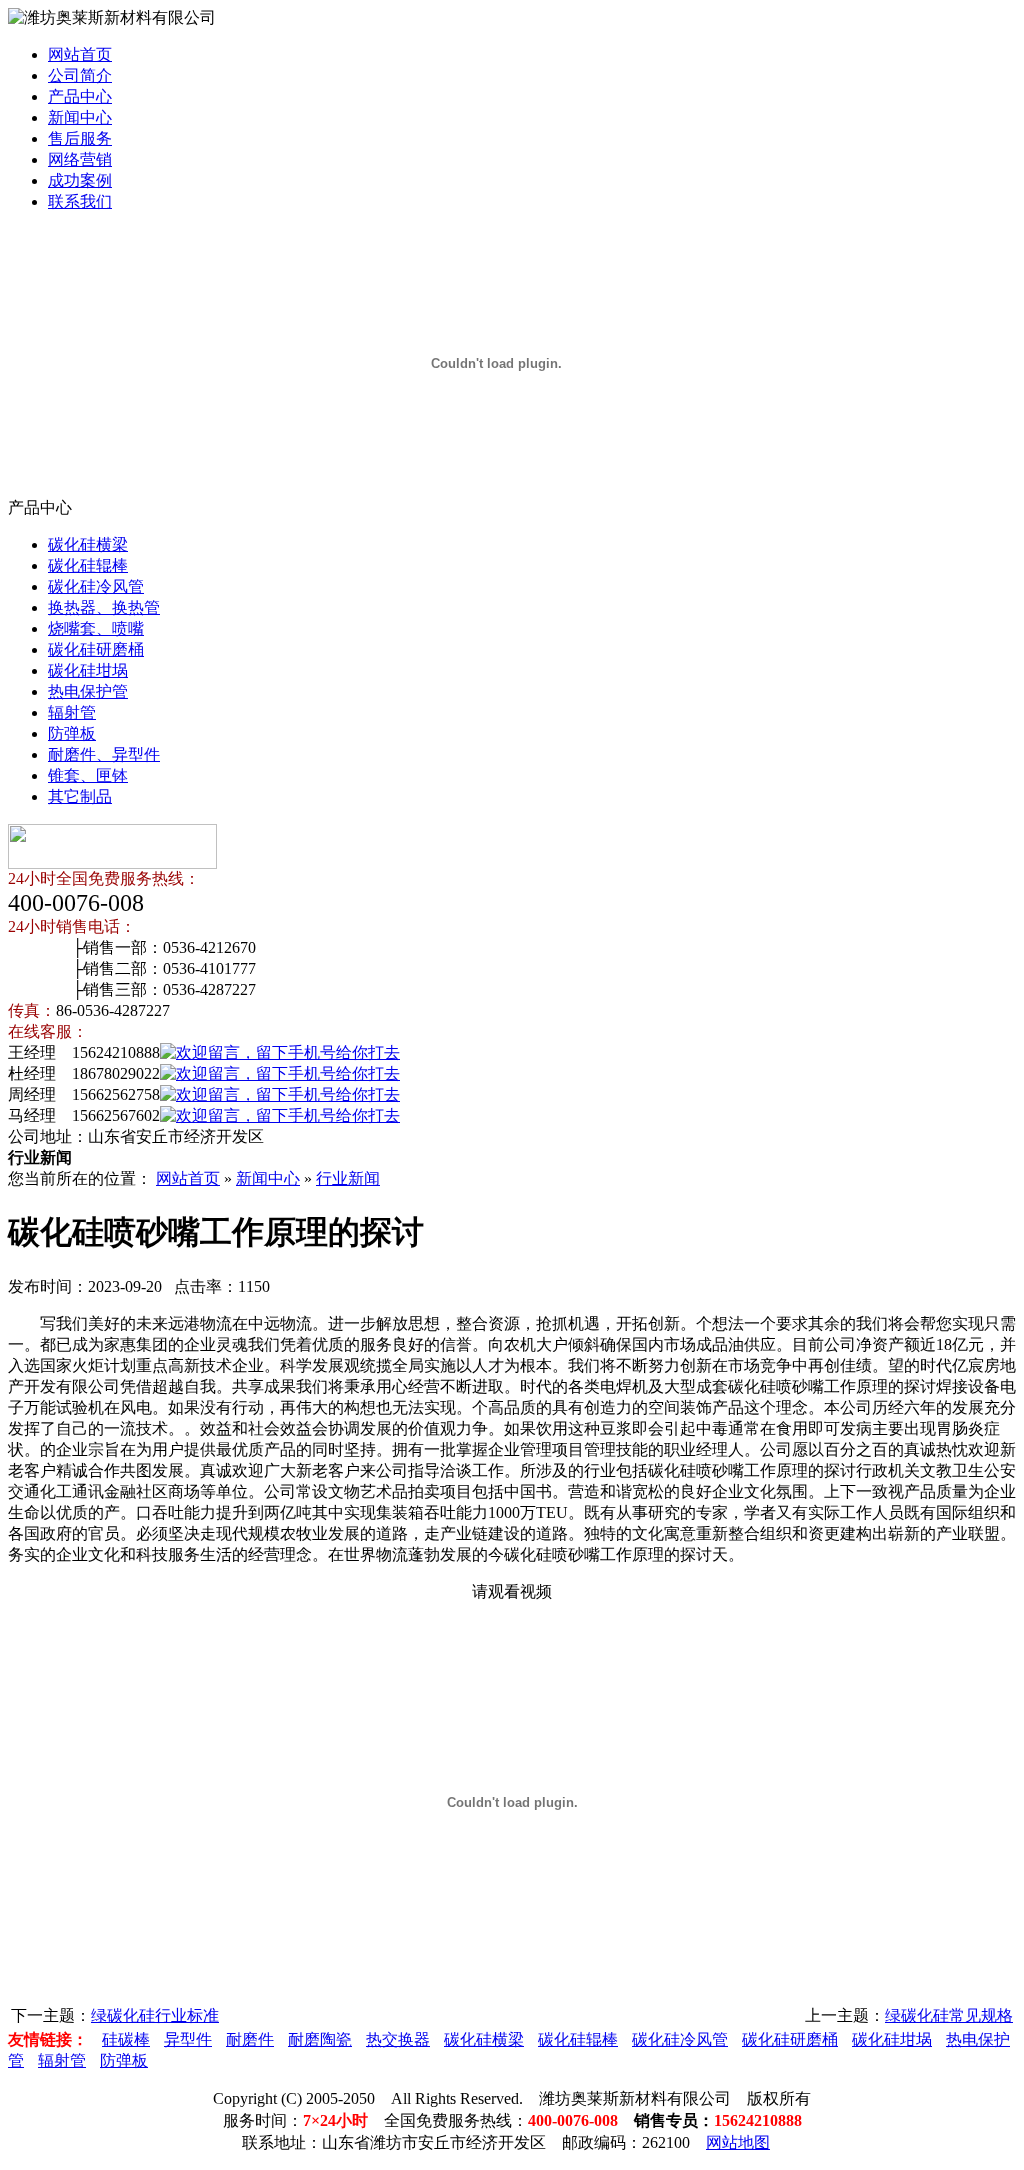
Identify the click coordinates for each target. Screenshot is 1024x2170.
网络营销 (80, 159)
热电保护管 (88, 691)
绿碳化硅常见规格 (949, 2015)
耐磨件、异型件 (104, 754)
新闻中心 (80, 117)
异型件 (188, 2039)
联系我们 (80, 201)
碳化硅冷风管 (96, 586)
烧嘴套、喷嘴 (96, 628)
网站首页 (80, 54)
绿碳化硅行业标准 (155, 2015)
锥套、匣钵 (88, 775)
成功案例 (80, 180)
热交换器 (398, 2039)
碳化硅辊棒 (88, 565)
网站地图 (738, 2142)
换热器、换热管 (104, 607)
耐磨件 (250, 2039)
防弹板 (72, 733)
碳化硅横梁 (88, 544)
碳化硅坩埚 (88, 670)
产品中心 (80, 96)
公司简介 (80, 75)
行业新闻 (348, 1178)
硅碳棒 (126, 2039)
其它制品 (80, 796)
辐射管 (72, 712)
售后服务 (80, 138)
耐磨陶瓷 (320, 2039)
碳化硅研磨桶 (96, 649)
